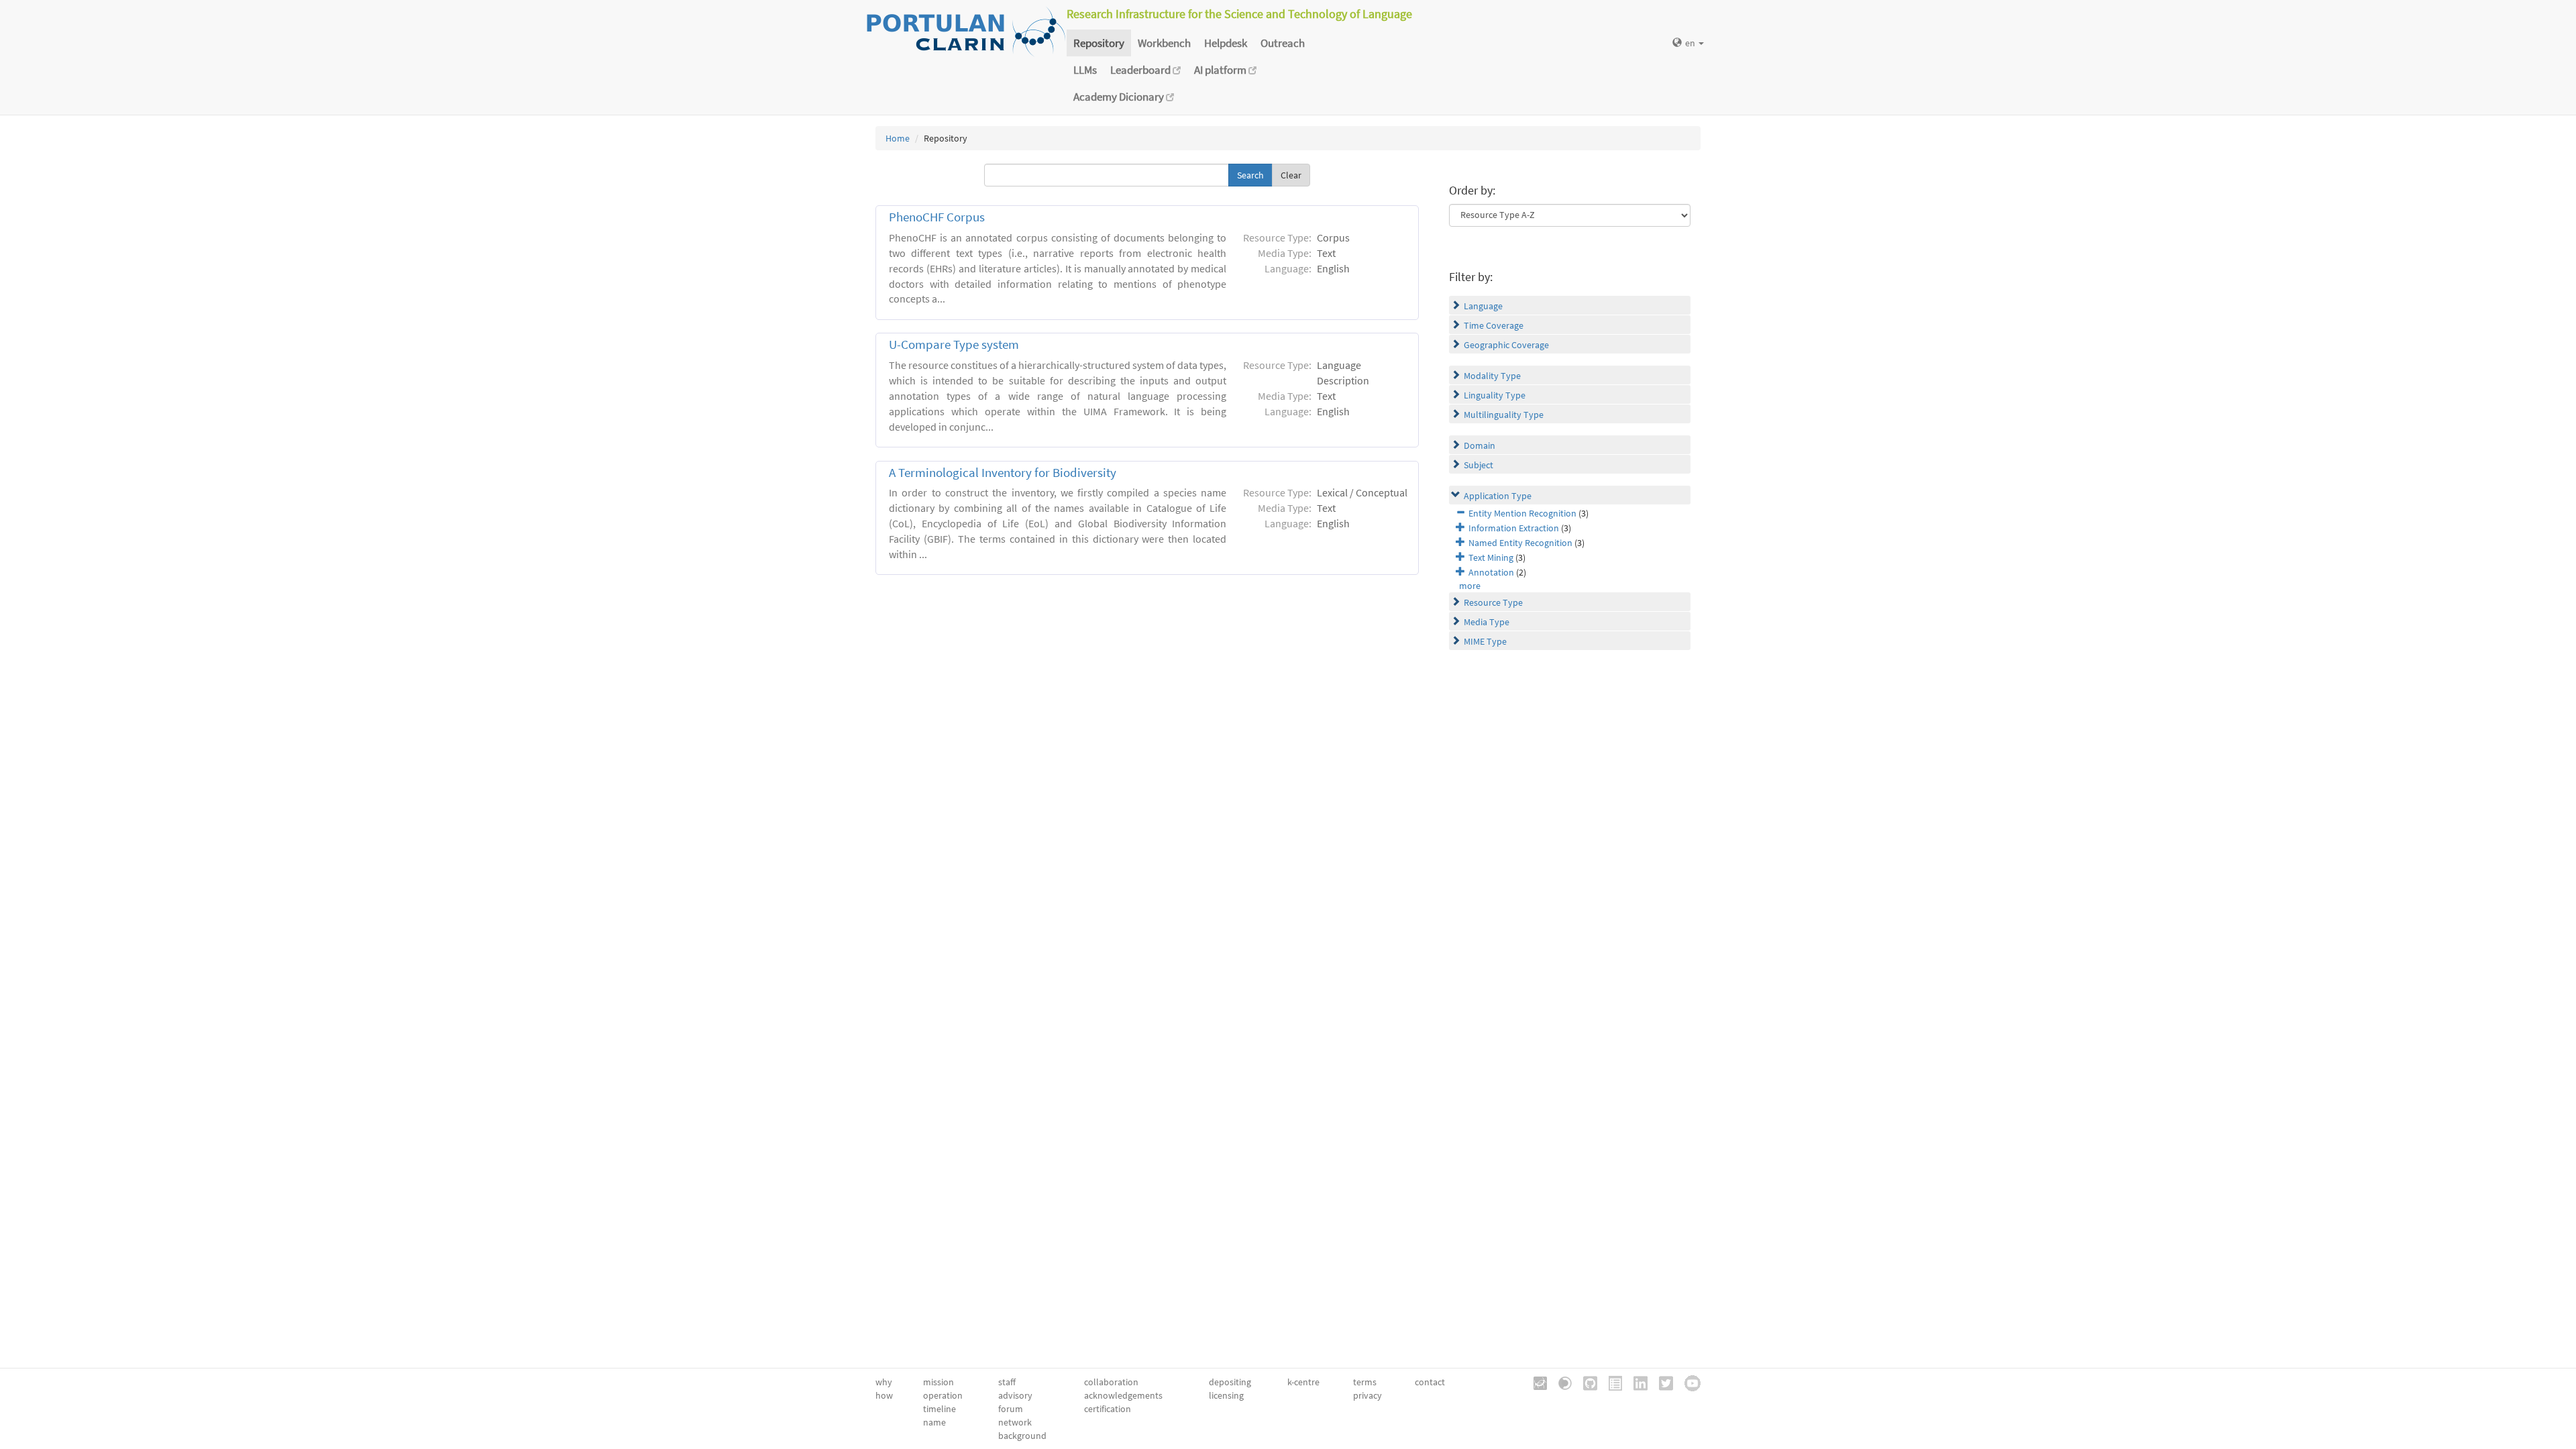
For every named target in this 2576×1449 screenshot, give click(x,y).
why (884, 1382)
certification (1108, 1409)
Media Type (1487, 622)
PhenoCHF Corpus (937, 217)
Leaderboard (1141, 70)
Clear (1291, 175)
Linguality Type (1495, 395)
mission (938, 1382)
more (1470, 586)
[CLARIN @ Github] (1586, 1382)
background (1022, 1436)
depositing (1230, 1382)
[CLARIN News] (1611, 1382)
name (934, 1422)
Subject (1479, 465)
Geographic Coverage (1506, 345)
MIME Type (1485, 641)
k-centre (1303, 1382)
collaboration (1111, 1382)
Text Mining (1491, 557)
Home (898, 138)
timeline (940, 1409)
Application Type (1498, 496)
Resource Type (1493, 602)
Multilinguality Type (1504, 415)
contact (1430, 1382)
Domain (1480, 445)
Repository (1099, 43)
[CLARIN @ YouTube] (1688, 1382)
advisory (1015, 1395)
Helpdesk (1226, 43)
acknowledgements (1123, 1395)
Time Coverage (1494, 325)
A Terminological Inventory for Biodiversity (1003, 473)
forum (1011, 1409)
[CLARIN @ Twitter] (1661, 1382)
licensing (1226, 1395)
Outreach (1283, 43)
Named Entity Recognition (1520, 543)
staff (1007, 1382)
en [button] (1691, 43)
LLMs (1085, 70)
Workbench (1164, 43)
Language (1483, 306)
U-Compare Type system (954, 344)
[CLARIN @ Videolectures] (1560, 1382)
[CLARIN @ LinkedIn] (1636, 1382)
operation (943, 1395)
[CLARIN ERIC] (1536, 1382)
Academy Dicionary (1120, 97)
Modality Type (1492, 376)
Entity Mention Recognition (1522, 513)
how (884, 1395)
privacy (1367, 1395)
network (1015, 1422)
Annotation (1491, 572)
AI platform (1221, 70)
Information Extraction (1514, 528)
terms (1365, 1382)
